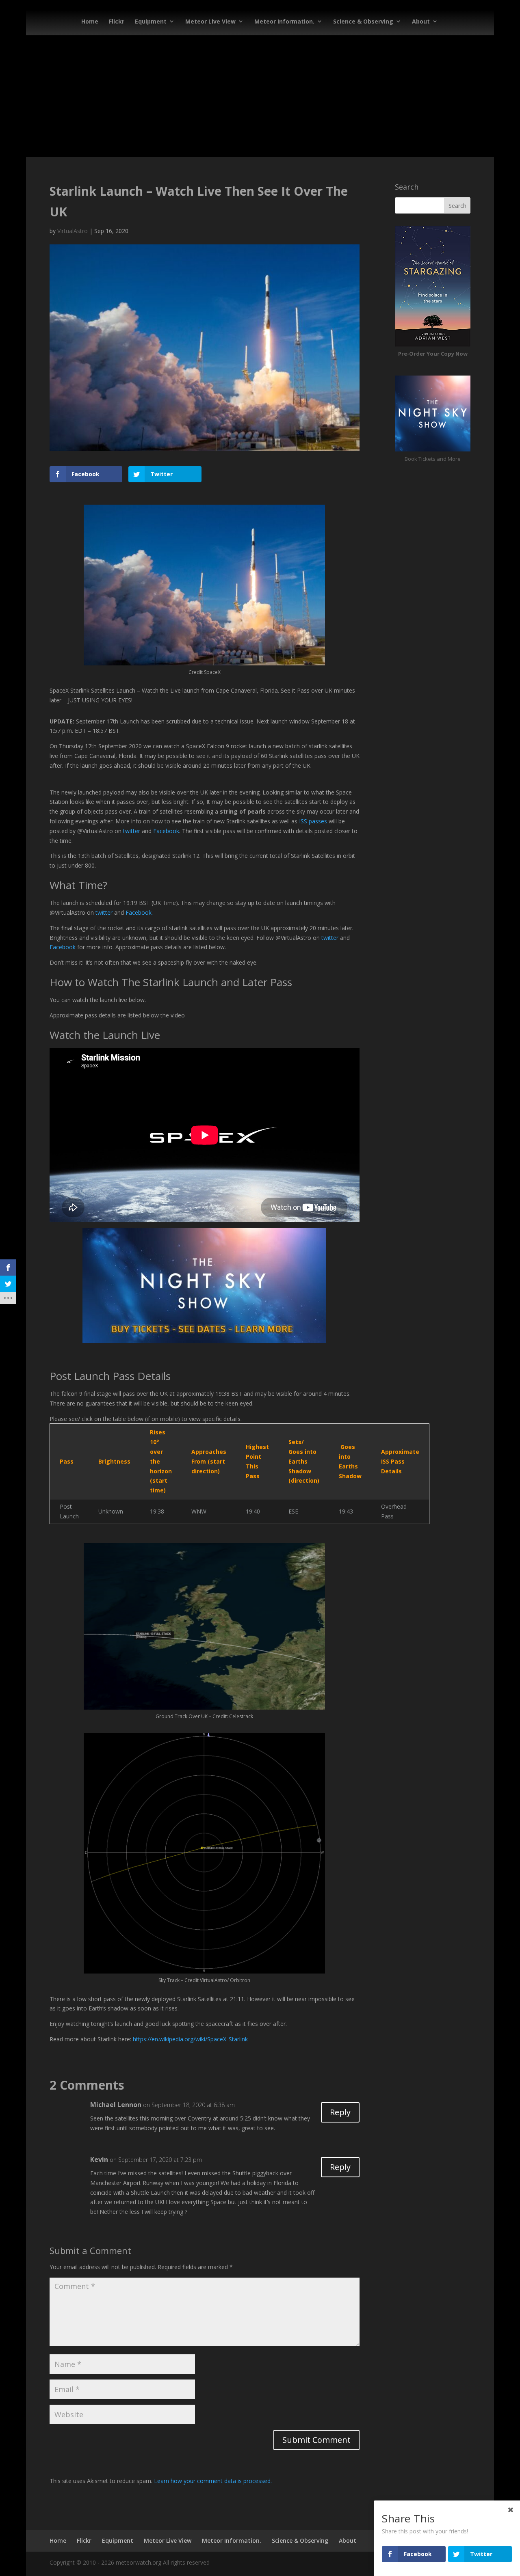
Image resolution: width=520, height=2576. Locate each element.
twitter (132, 831)
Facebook (166, 831)
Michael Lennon (116, 2105)
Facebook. (139, 912)
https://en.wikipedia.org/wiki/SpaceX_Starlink (190, 2039)
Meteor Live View (210, 21)
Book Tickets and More (433, 459)
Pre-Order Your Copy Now (433, 354)
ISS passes (313, 821)
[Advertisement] (260, 96)
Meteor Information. (284, 21)
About (421, 21)
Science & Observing (363, 21)
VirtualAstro (73, 231)
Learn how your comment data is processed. (213, 2481)
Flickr (117, 21)
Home (90, 21)
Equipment (151, 21)
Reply (340, 2112)
